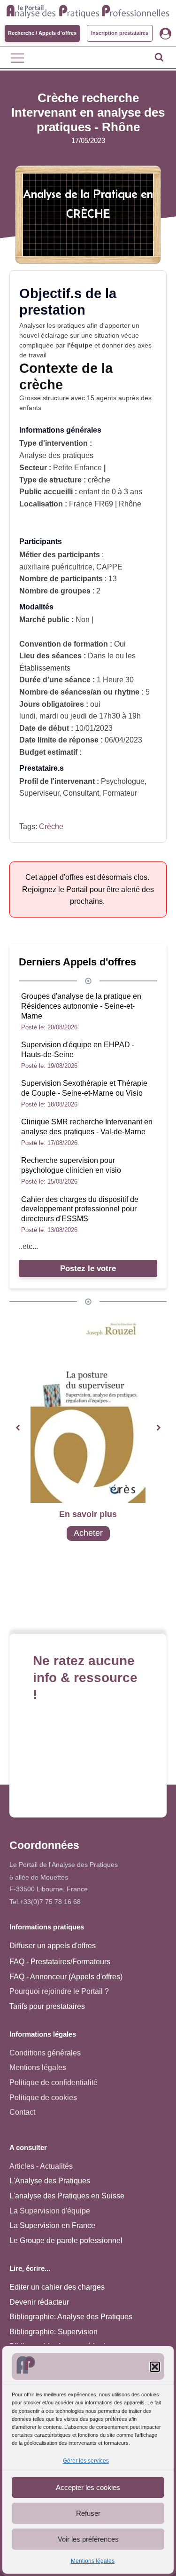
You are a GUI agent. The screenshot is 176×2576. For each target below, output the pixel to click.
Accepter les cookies (88, 2487)
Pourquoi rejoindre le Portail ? (59, 1991)
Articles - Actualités (41, 2166)
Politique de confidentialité (54, 2082)
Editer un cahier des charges (57, 2287)
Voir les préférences (88, 2539)
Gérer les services (86, 2461)
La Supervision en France (52, 2225)
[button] (155, 2367)
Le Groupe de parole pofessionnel (66, 2240)
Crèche (51, 826)
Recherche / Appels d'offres (42, 33)
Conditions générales (45, 2053)
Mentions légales (93, 2561)
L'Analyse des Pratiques (50, 2181)
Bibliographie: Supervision (54, 2332)
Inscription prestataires (120, 33)
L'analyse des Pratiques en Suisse (67, 2196)
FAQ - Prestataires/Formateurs (60, 1962)
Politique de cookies (43, 2098)
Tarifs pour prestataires (47, 2006)
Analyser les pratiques (52, 325)
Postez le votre (88, 1268)
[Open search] (159, 57)
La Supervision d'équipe (50, 2211)
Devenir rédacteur (39, 2302)
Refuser (88, 2513)
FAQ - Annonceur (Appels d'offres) (66, 1977)
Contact (22, 2112)
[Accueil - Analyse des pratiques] (88, 10)
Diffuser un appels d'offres (53, 1946)
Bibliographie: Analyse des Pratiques (71, 2317)
